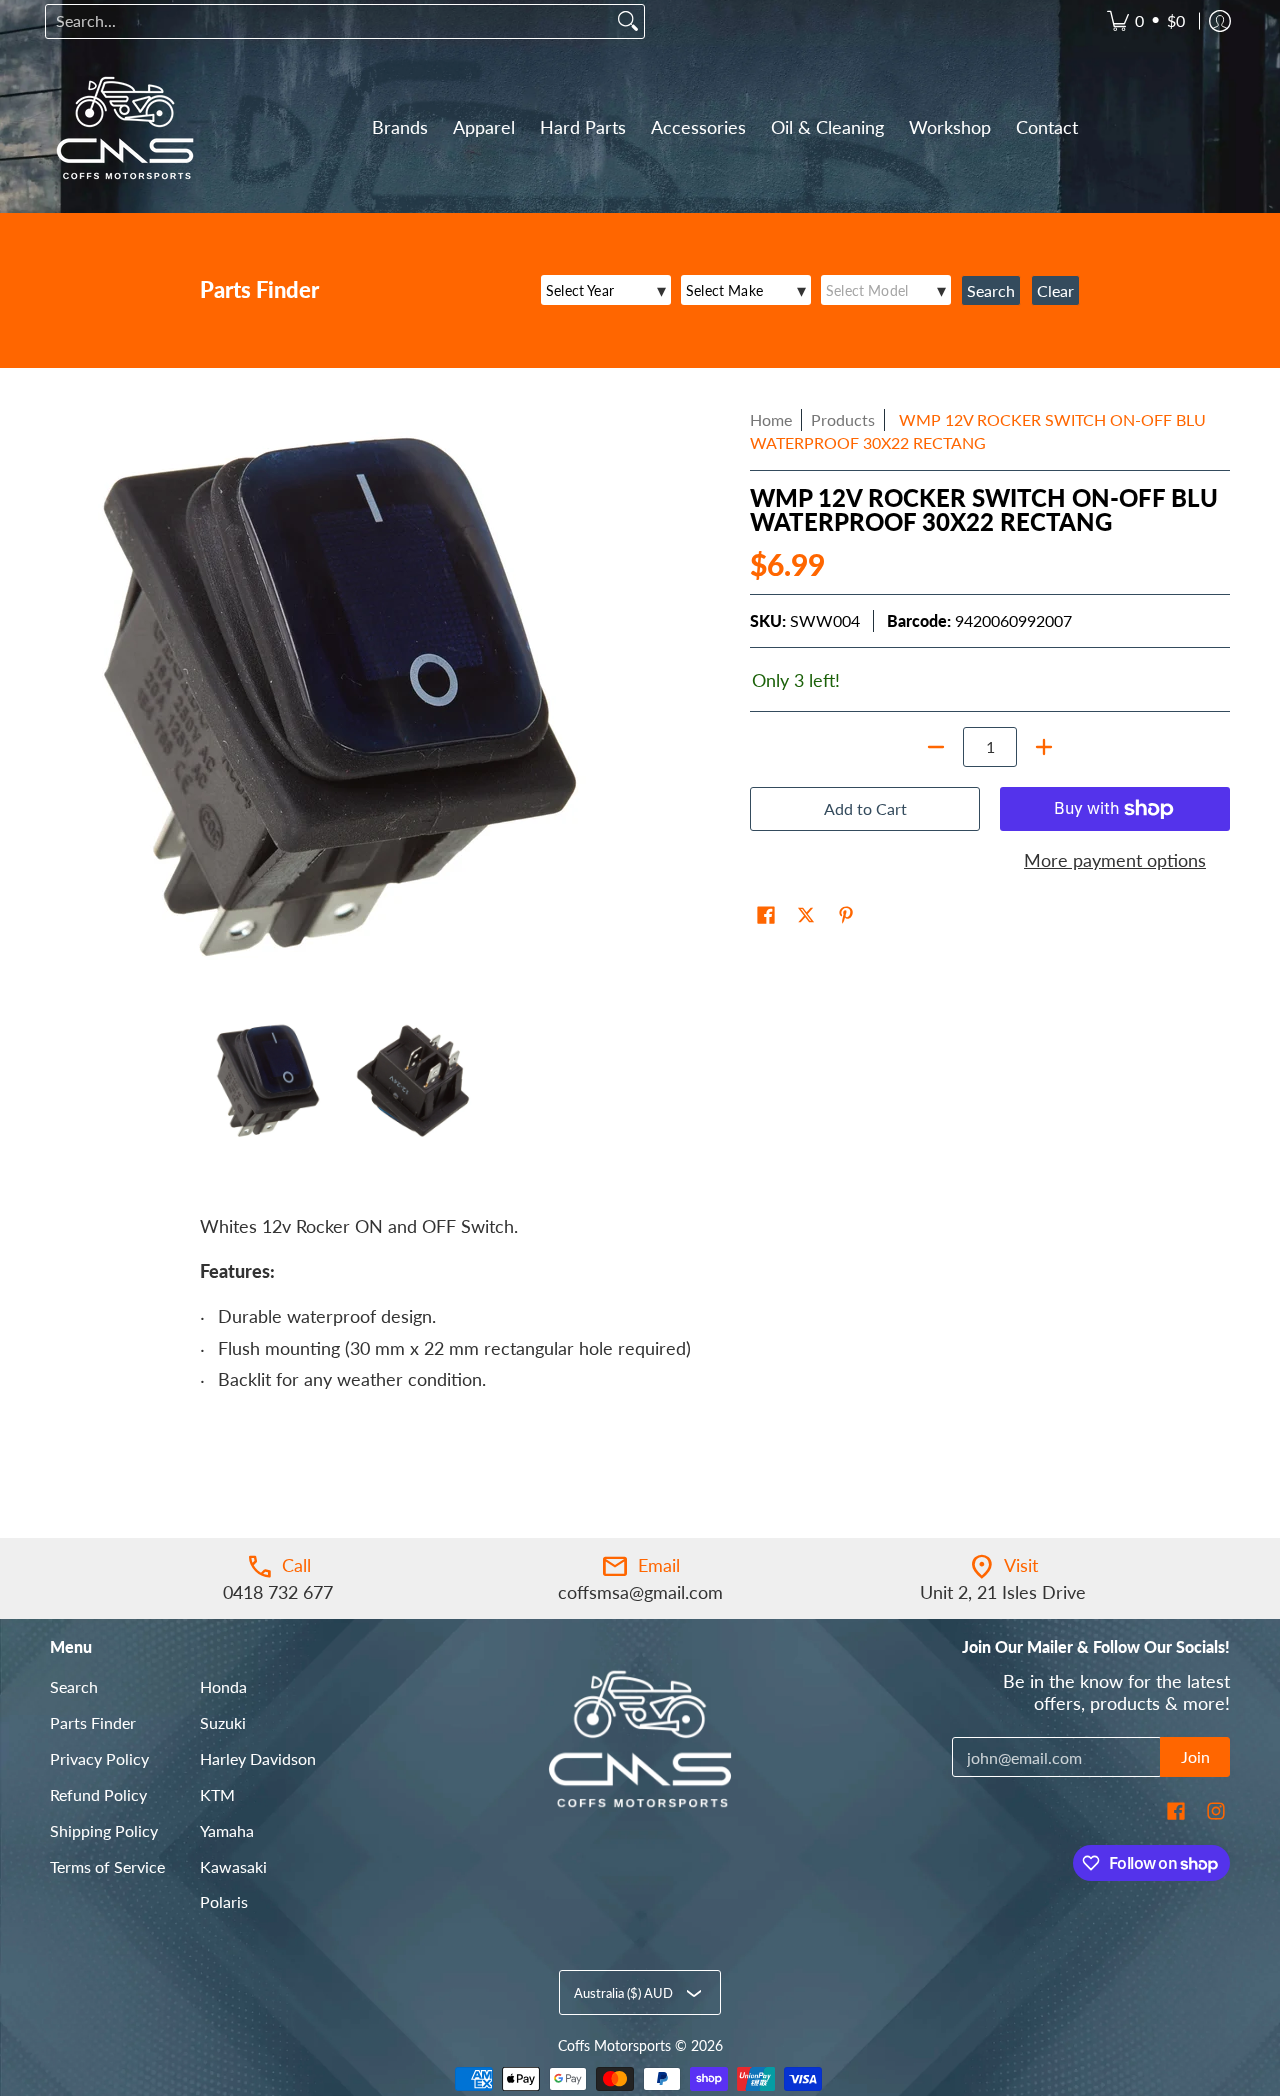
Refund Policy (98, 1794)
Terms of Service (107, 1866)
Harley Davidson (258, 1758)
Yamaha (227, 1830)
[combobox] (329, 21)
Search (74, 1686)
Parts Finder (93, 1722)
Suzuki (223, 1722)
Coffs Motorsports (614, 2046)
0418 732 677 (278, 1592)
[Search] (628, 21)
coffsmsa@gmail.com (640, 1592)
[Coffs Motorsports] (125, 128)
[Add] (1044, 747)
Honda (223, 1686)
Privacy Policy (99, 1758)
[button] (766, 917)
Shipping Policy (104, 1830)
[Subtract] (936, 747)
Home (771, 419)
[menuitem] (1146, 21)
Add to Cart (865, 808)
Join (1195, 1756)
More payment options (1115, 860)
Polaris (224, 1901)
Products (843, 419)
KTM (217, 1794)
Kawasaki (233, 1866)
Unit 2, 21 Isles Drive (1003, 1592)
